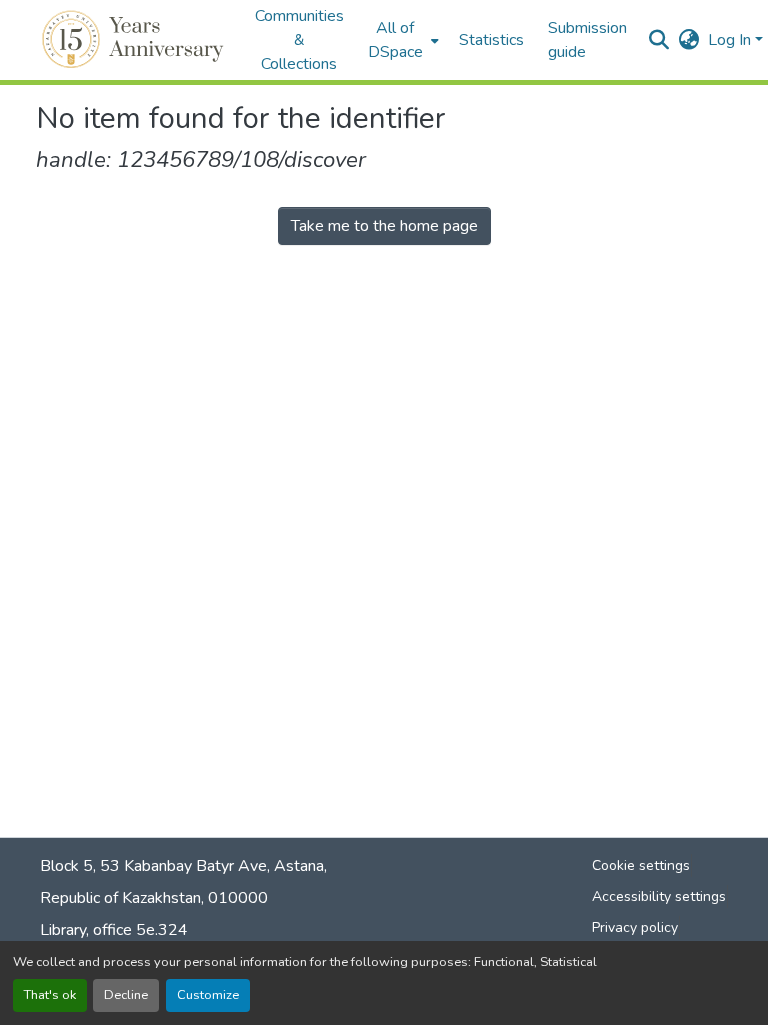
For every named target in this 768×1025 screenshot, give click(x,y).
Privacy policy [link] (635, 927)
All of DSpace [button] (395, 40)
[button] (135, 40)
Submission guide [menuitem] (587, 40)
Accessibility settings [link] (659, 896)
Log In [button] (731, 40)
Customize (208, 995)
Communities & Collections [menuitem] (299, 40)
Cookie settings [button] (641, 865)
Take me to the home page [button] (384, 226)
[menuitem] (401, 40)
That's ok (50, 995)
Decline (126, 995)
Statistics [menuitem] (491, 40)
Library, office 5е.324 (114, 930)
